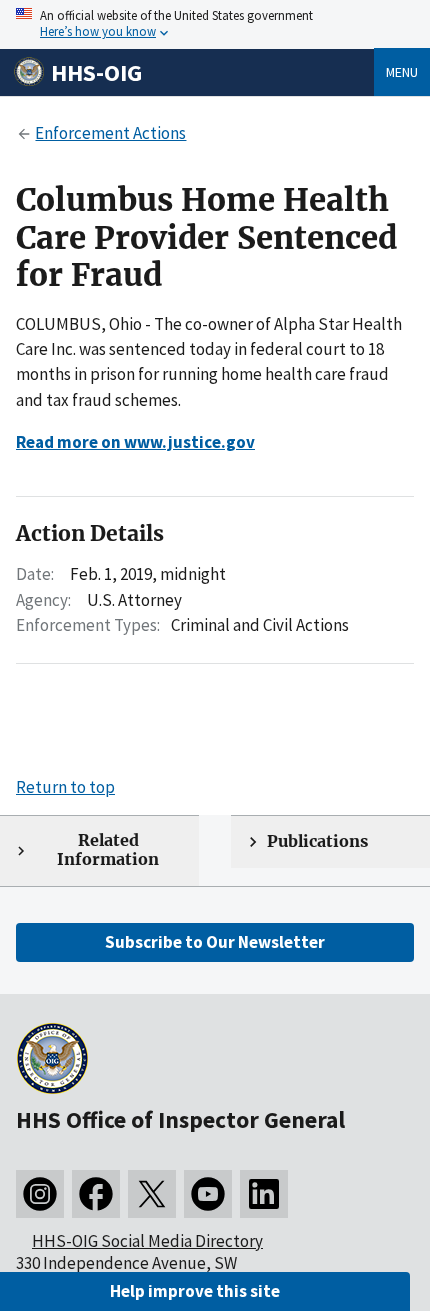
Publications (317, 841)
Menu (402, 72)
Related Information (108, 850)
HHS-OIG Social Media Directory (147, 1241)
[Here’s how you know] (215, 24)
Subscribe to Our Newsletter (215, 942)
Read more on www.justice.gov (135, 442)
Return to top (65, 787)
